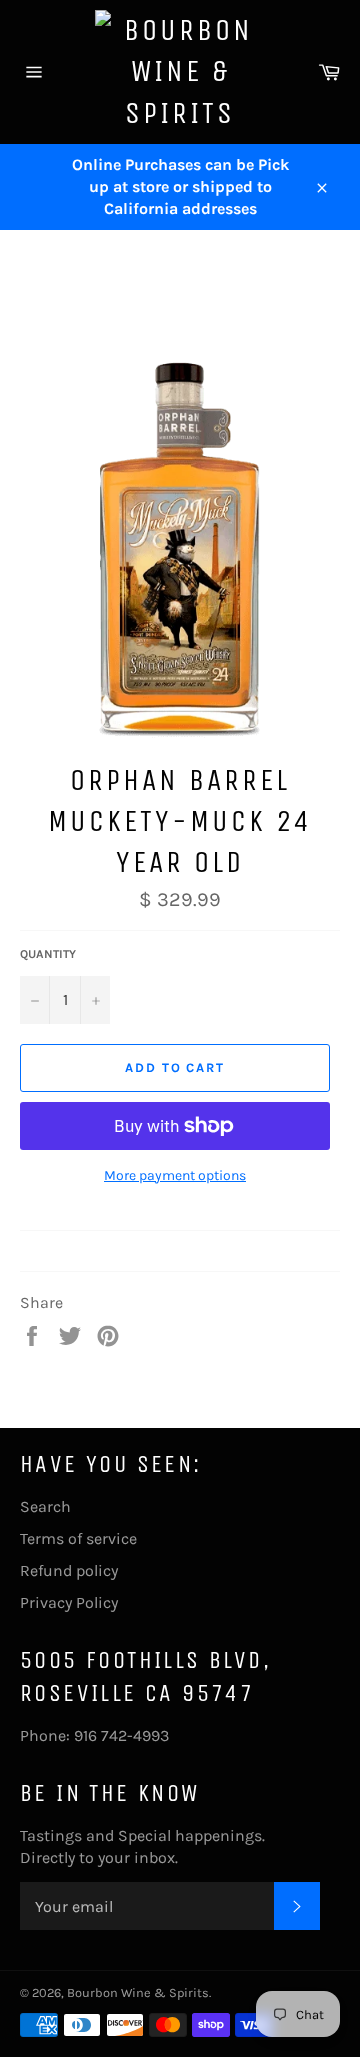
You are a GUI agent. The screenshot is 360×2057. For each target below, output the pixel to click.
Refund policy (69, 1570)
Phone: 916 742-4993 (94, 1735)
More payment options (175, 1175)
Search (45, 1506)
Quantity (48, 954)
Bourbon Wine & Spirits (138, 1992)
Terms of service (78, 1538)
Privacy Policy (69, 1602)
